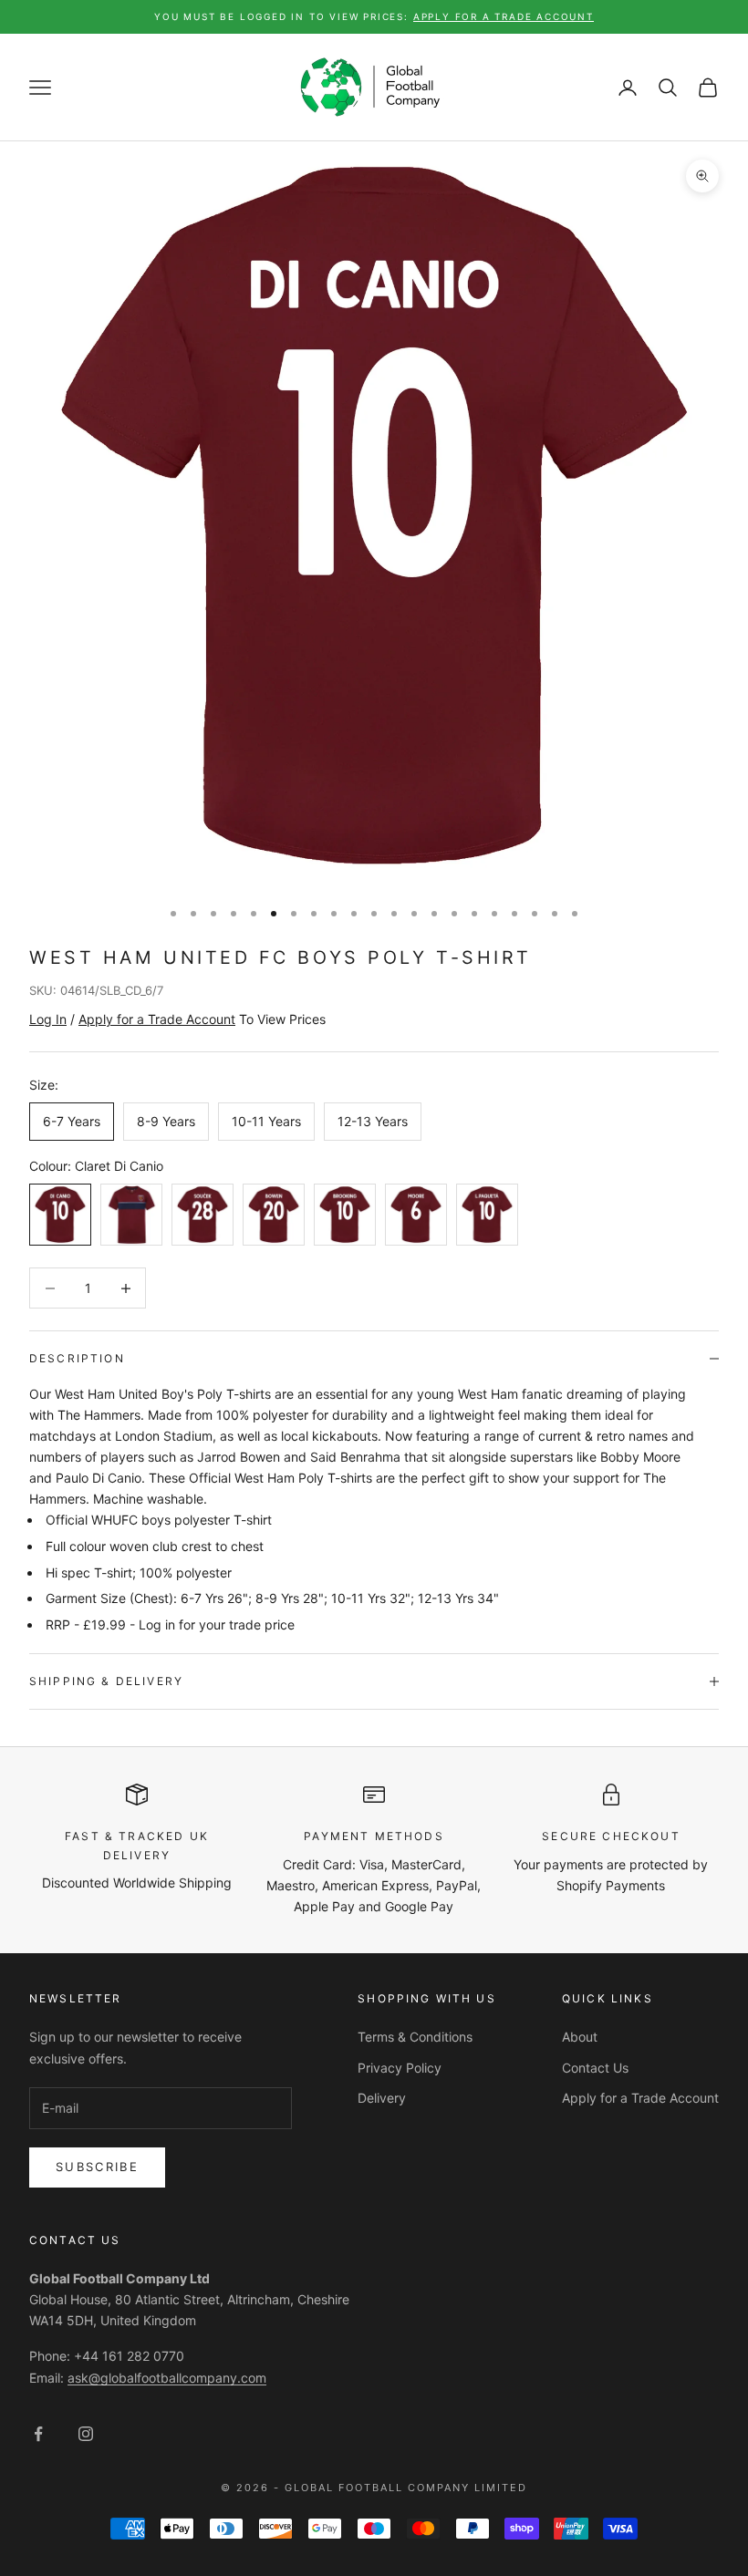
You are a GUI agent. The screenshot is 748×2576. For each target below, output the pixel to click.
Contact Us (595, 2068)
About (580, 2037)
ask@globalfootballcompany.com (167, 2378)
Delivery (382, 2098)
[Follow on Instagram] (86, 2434)
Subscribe (97, 2167)
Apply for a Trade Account (640, 2098)
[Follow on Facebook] (38, 2434)
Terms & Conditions (415, 2037)
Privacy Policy (400, 2068)
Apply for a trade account (504, 16)
